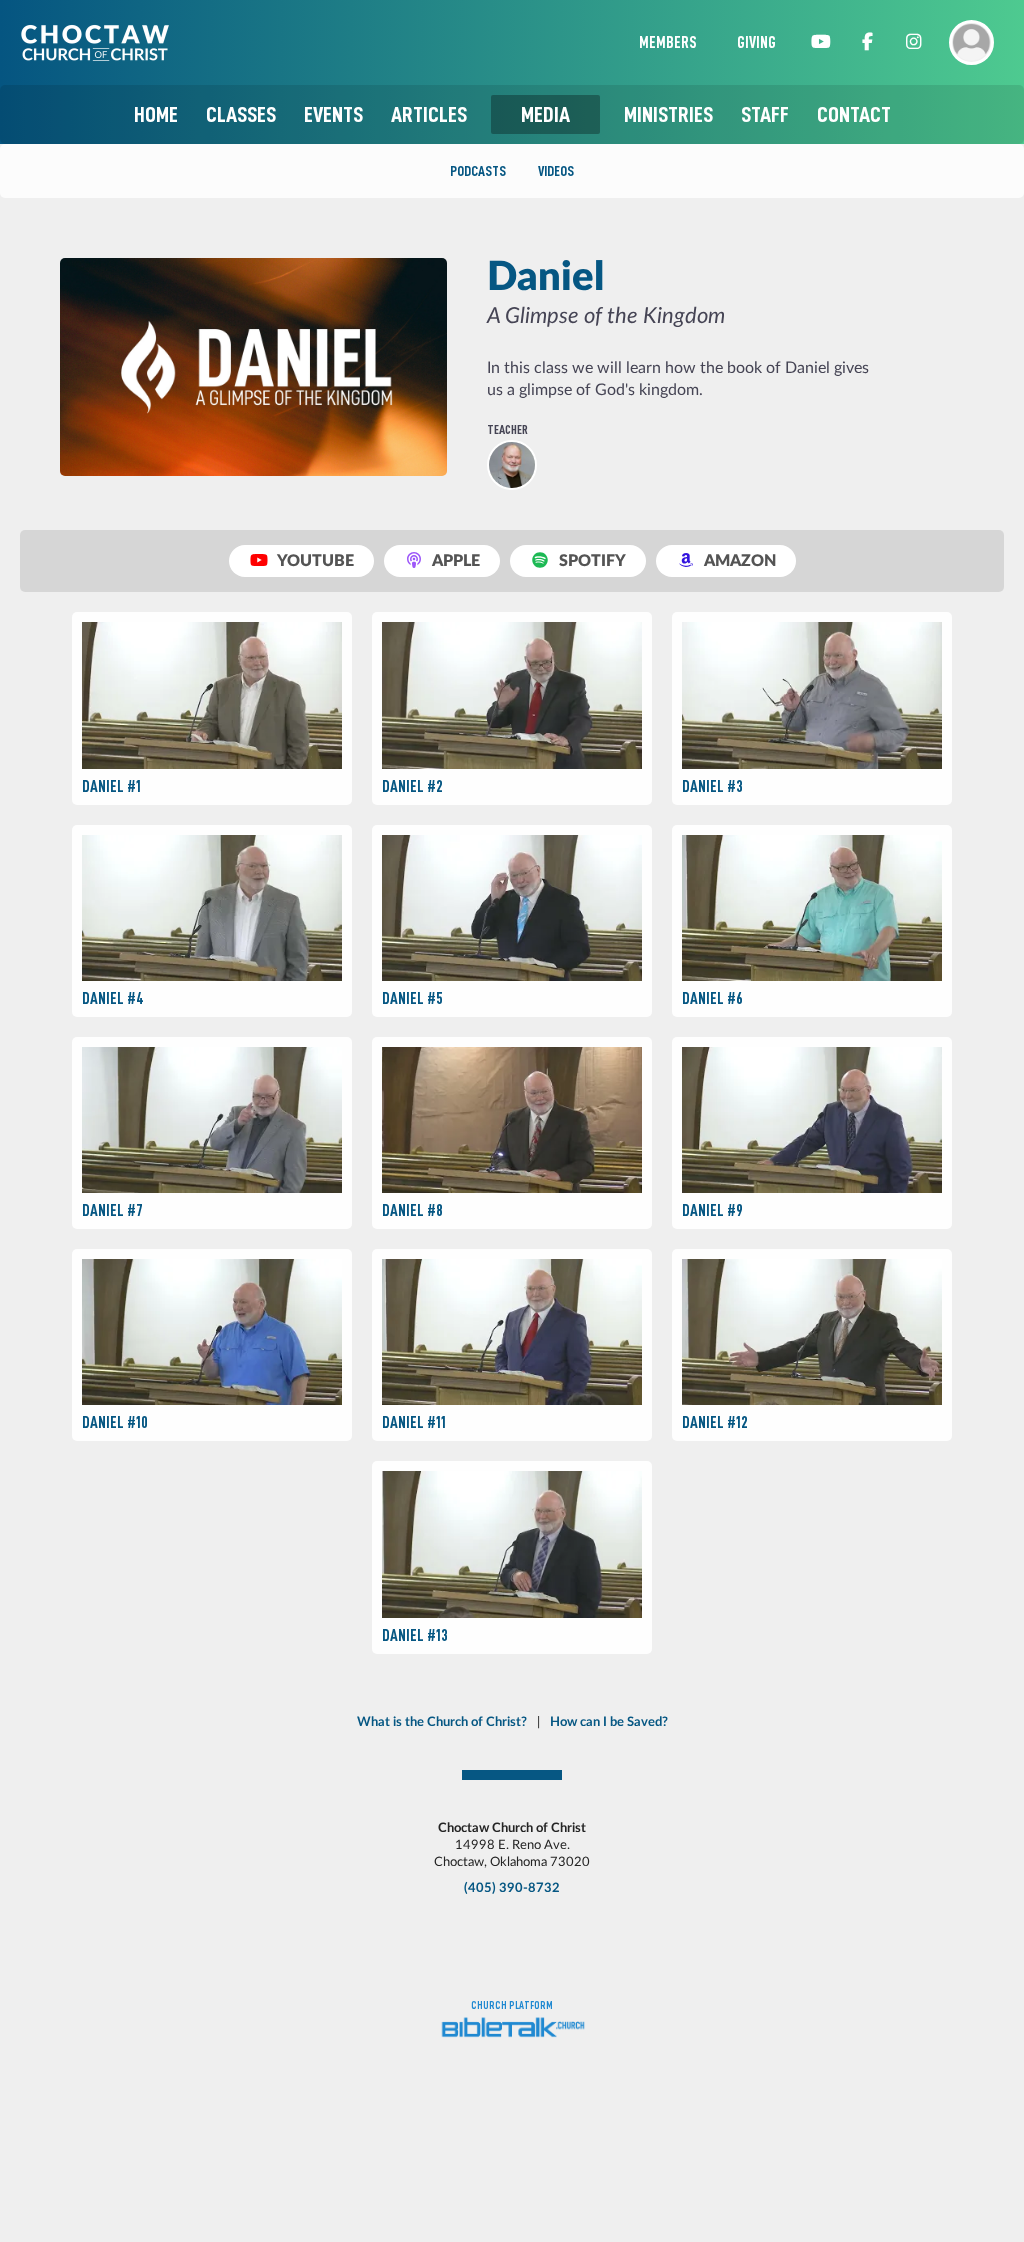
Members (668, 43)
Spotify (590, 561)
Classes (241, 114)
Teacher (507, 429)
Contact (854, 114)
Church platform (512, 2005)
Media (545, 114)
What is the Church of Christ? (442, 1722)
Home (156, 114)
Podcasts (478, 171)
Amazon (738, 561)
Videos (556, 171)
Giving (756, 43)
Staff (765, 114)
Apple (454, 561)
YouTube (314, 561)
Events (333, 114)
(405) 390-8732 (512, 1888)
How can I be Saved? (609, 1722)
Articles (429, 114)
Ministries (668, 114)
